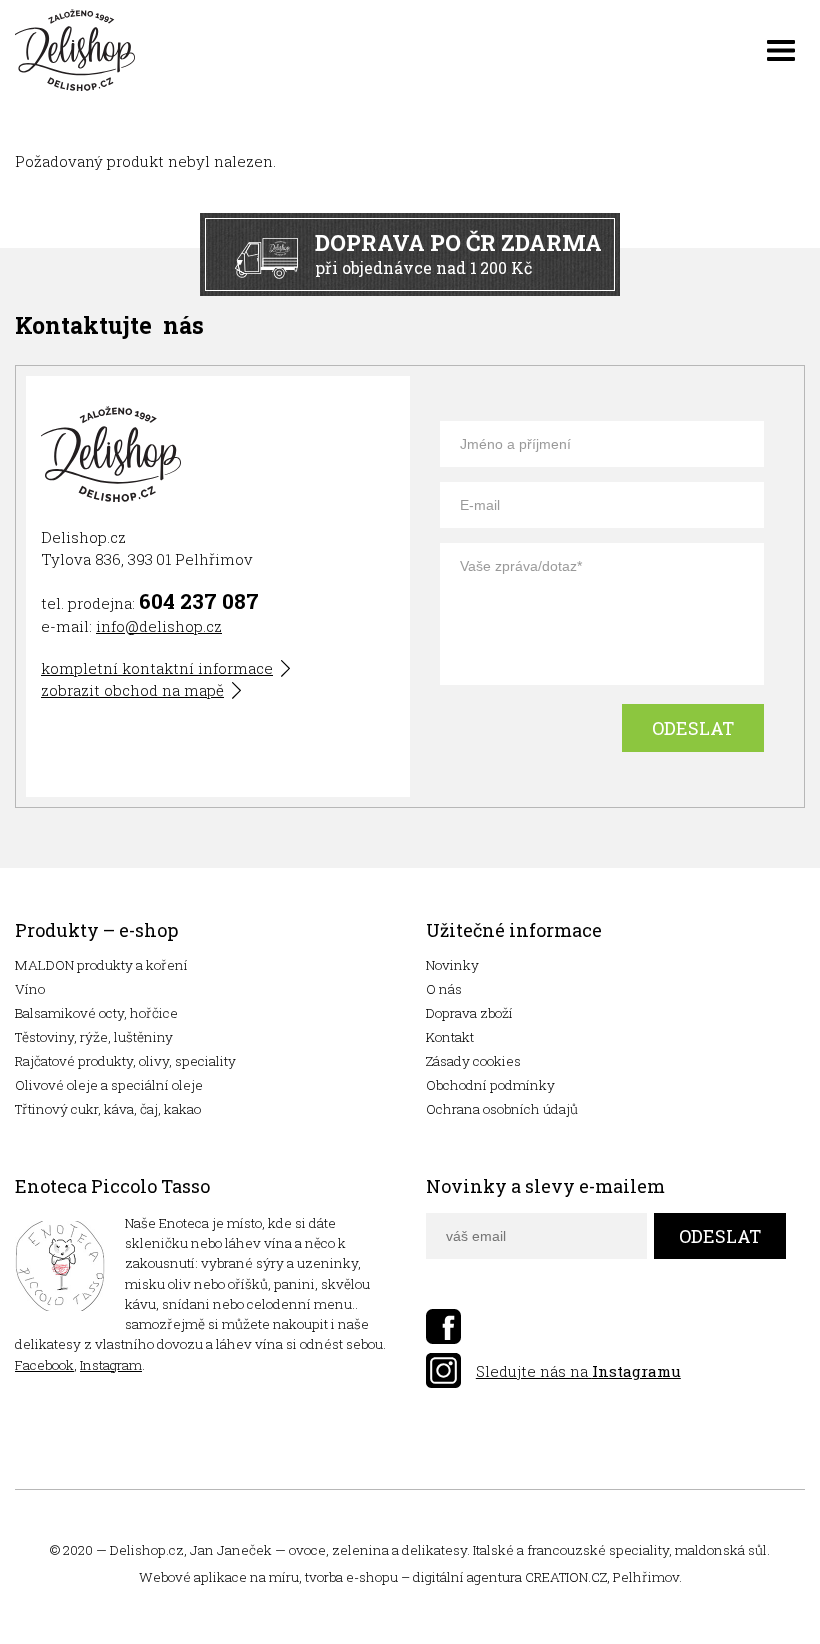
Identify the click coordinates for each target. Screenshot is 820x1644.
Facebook (44, 1365)
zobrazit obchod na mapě (132, 690)
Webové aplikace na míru (219, 1577)
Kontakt (450, 1037)
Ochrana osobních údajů (502, 1109)
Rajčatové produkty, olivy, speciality (125, 1061)
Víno (30, 989)
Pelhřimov (646, 1577)
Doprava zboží (469, 1013)
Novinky (452, 965)
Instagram (111, 1365)
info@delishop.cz (159, 626)
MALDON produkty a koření (101, 965)
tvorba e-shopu (351, 1577)
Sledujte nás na (578, 1371)
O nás (444, 989)
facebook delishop (443, 1326)
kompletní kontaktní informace (157, 668)
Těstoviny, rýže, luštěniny (94, 1037)
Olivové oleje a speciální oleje (109, 1085)
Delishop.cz (147, 1550)
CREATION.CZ (566, 1577)
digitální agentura (467, 1577)
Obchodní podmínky (490, 1085)
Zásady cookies (473, 1061)
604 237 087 (199, 601)
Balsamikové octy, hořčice (96, 1013)
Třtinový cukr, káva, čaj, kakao (108, 1109)
